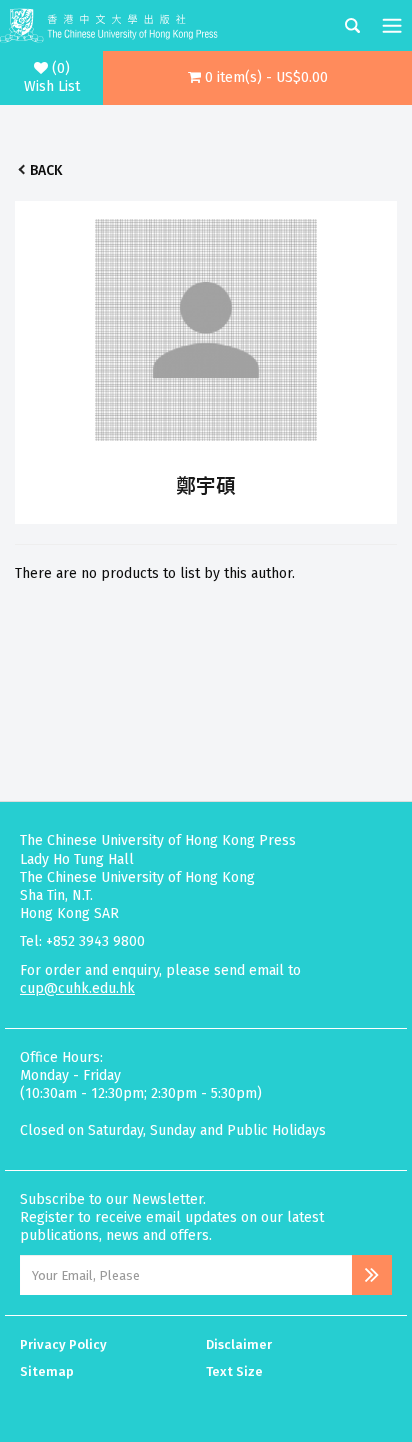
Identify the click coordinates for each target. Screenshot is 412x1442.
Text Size (234, 1371)
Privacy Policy (63, 1344)
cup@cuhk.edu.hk (77, 988)
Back (46, 170)
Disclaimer (239, 1344)
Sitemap (47, 1371)
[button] (257, 78)
